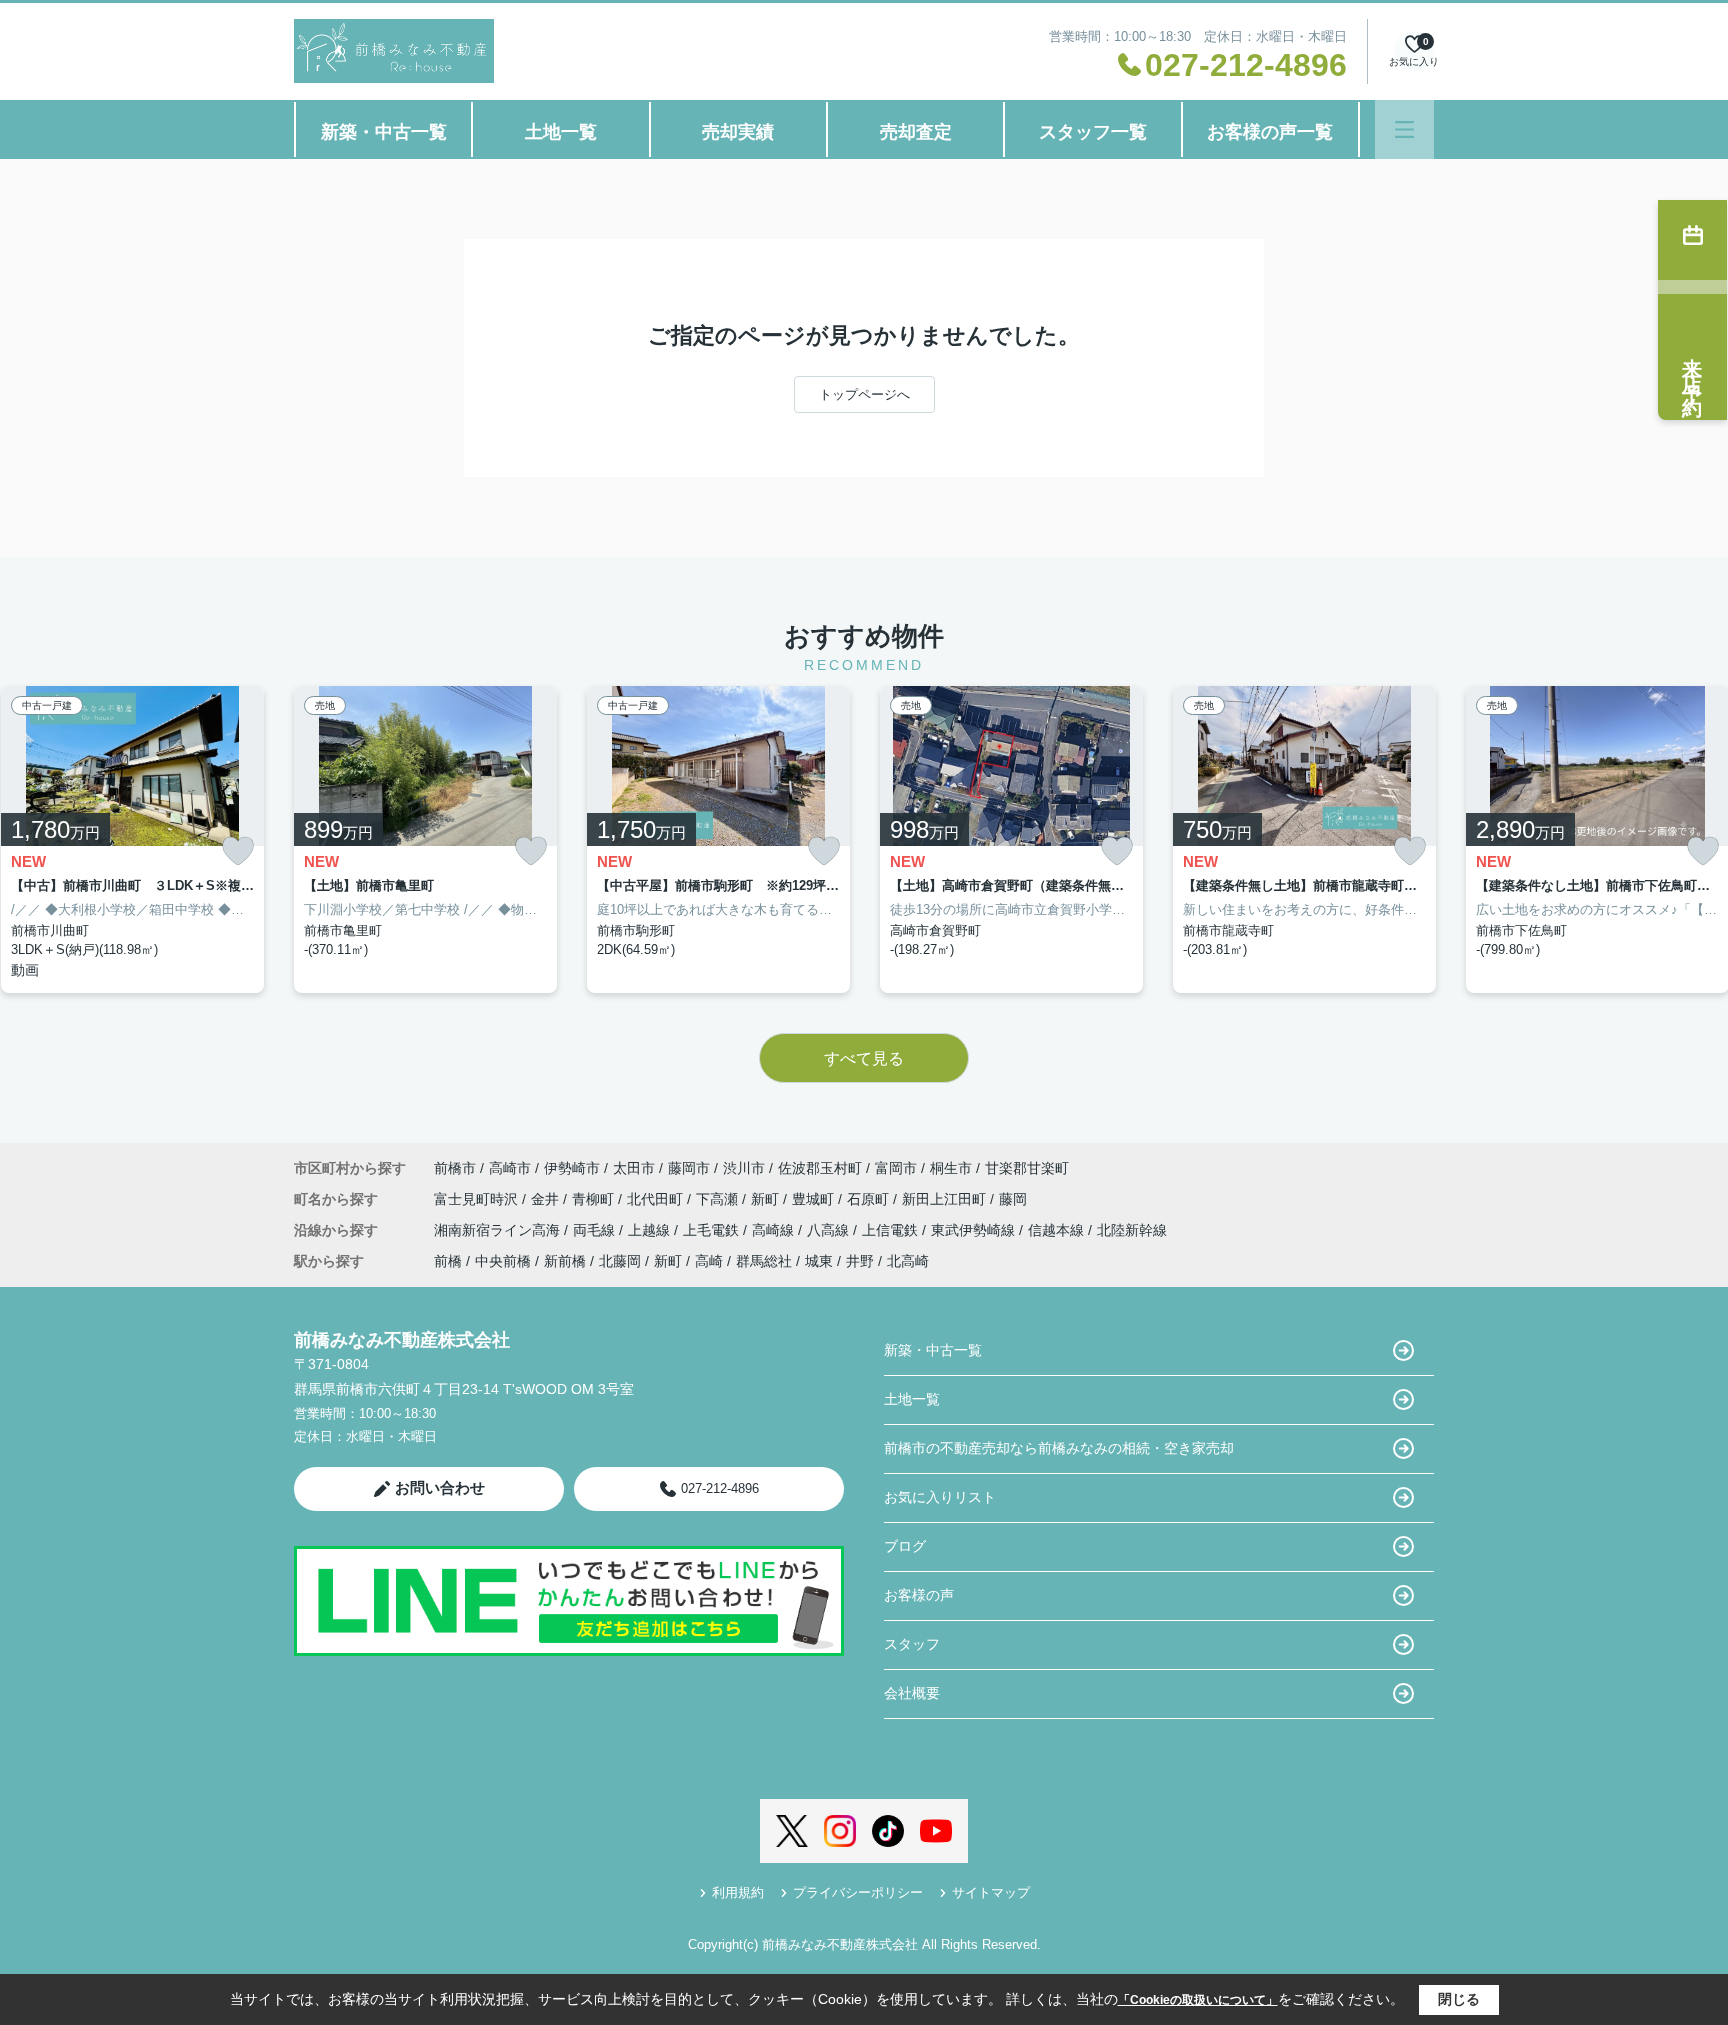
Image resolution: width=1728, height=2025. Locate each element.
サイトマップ (991, 1892)
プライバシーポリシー (858, 1892)
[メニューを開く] (1404, 129)
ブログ (905, 1546)
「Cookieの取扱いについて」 (1198, 2000)
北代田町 (657, 1199)
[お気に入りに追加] (238, 851)
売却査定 (916, 132)
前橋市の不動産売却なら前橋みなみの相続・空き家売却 (1059, 1448)
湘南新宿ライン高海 (499, 1230)
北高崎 (908, 1261)
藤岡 (1013, 1199)
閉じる (1459, 1999)
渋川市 (744, 1168)
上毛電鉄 (713, 1230)
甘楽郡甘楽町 (1027, 1168)
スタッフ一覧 (1093, 132)
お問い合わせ (440, 1487)
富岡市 (896, 1168)
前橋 (448, 1261)
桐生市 (951, 1168)
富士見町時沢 (478, 1199)
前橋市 (455, 1168)
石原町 (870, 1199)
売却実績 (738, 132)
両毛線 (596, 1230)
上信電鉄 (892, 1230)
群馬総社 (764, 1261)
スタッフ (912, 1644)
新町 (767, 1199)
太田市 (634, 1168)
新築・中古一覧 (384, 132)
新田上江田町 (946, 1199)
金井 (547, 1199)
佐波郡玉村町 (820, 1168)
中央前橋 (503, 1261)
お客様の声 (919, 1595)
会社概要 (912, 1693)
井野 (860, 1261)
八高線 (830, 1230)
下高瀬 (719, 1199)
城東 (819, 1261)
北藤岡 (620, 1261)
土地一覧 (561, 132)
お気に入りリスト (940, 1497)
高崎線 (775, 1230)
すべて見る (864, 1058)
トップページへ (864, 394)
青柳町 (595, 1199)
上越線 (651, 1230)
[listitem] (425, 839)
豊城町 (815, 1199)
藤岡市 (689, 1168)
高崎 (709, 1261)
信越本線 (1058, 1230)
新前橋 (565, 1261)
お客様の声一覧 (1270, 132)
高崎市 (510, 1168)
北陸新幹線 (1132, 1230)
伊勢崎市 (572, 1168)
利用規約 (738, 1892)
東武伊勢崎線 (975, 1230)
